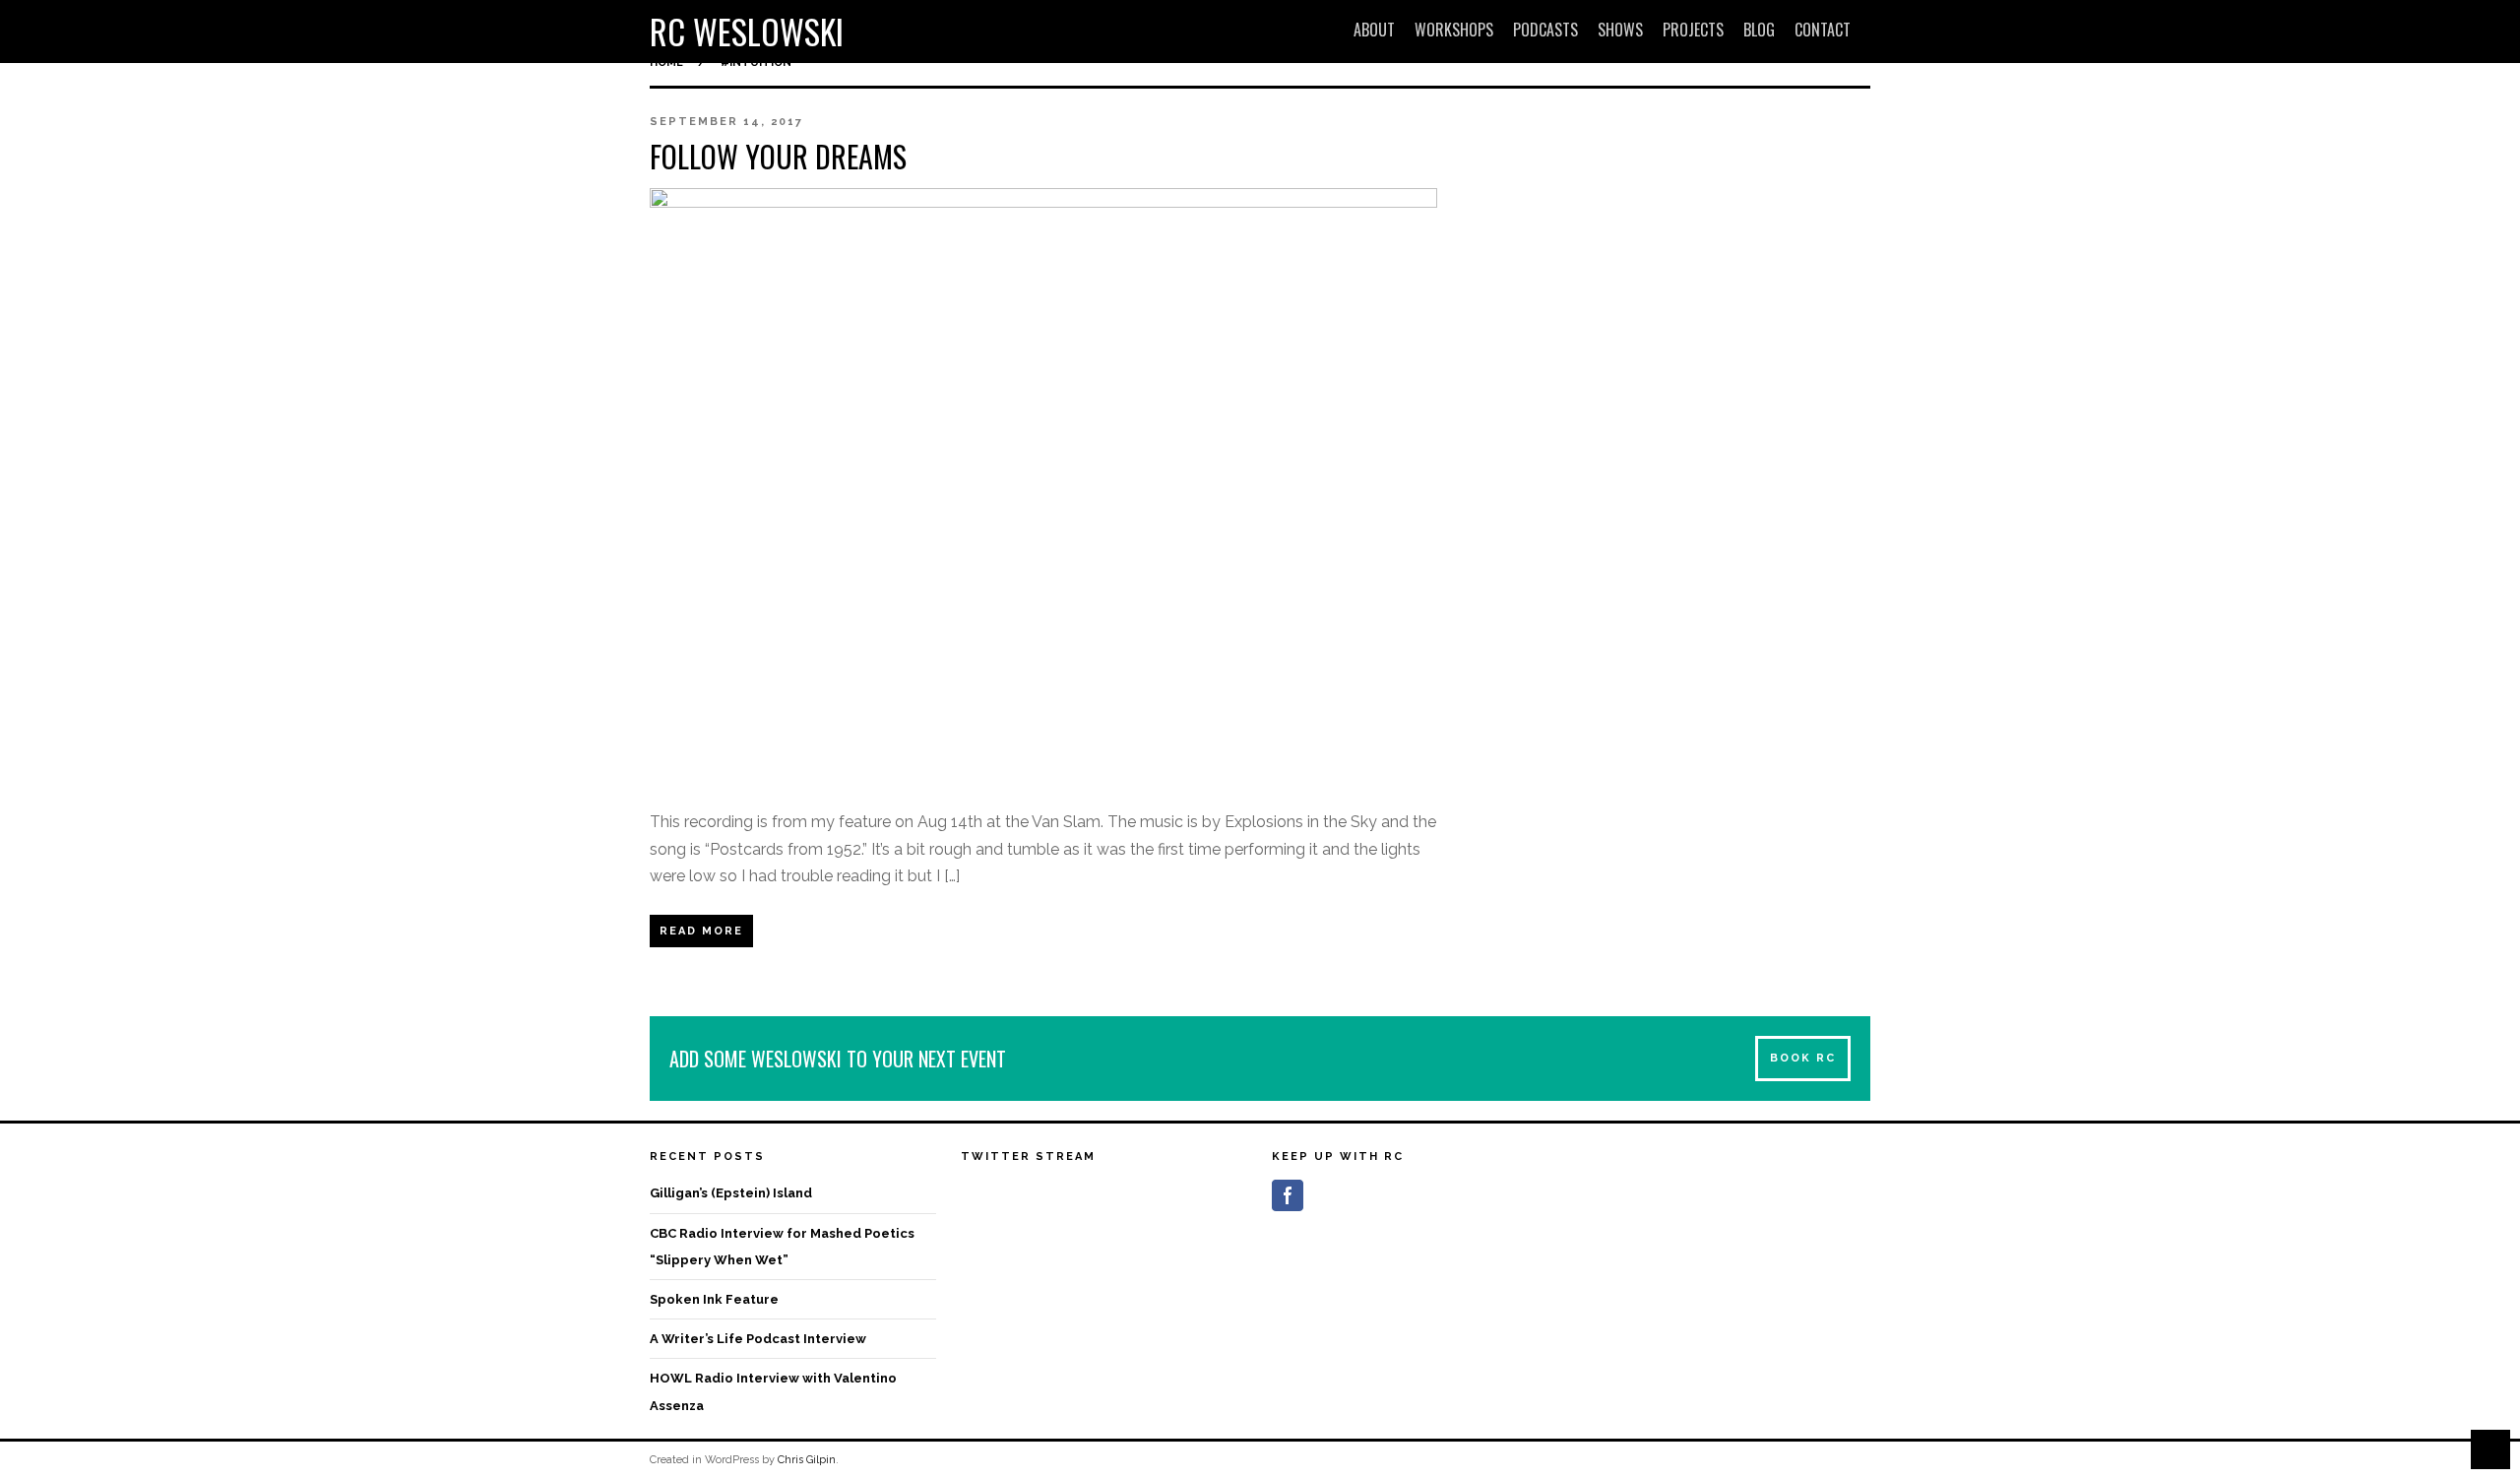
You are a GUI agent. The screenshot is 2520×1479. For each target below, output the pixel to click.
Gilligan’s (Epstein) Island (731, 1193)
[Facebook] (1288, 1195)
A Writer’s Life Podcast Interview (758, 1339)
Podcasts (1545, 30)
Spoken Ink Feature (714, 1299)
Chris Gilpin (807, 1460)
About (1374, 30)
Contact (1823, 30)
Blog (1759, 30)
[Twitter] (1324, 1195)
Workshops (1454, 30)
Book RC (1803, 1058)
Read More (701, 931)
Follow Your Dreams (778, 156)
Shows (1620, 30)
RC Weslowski (747, 31)
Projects (1693, 30)
